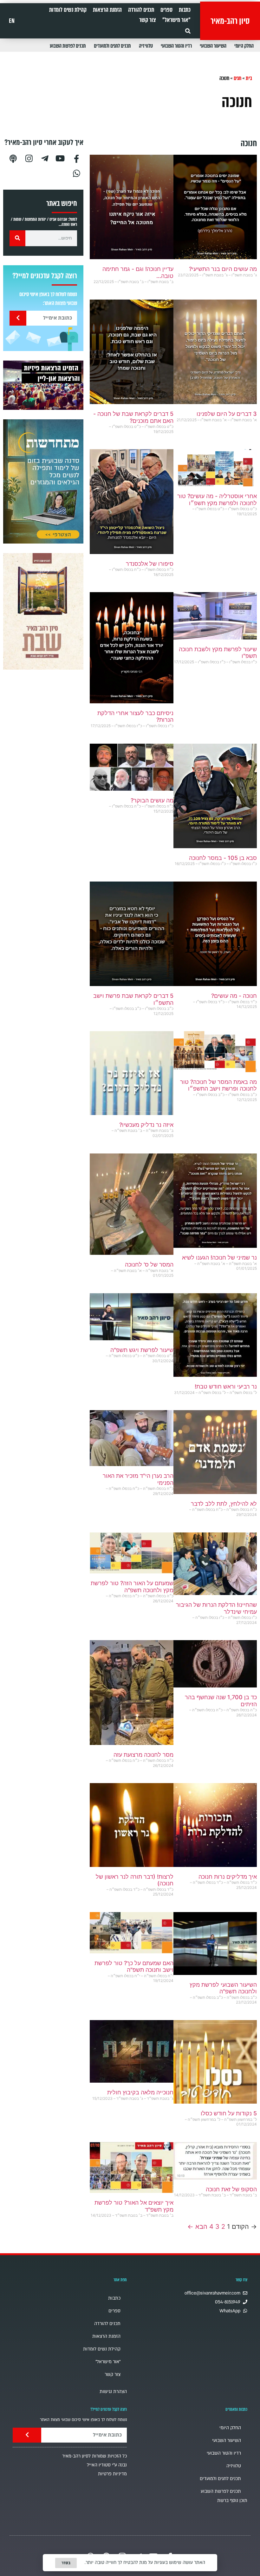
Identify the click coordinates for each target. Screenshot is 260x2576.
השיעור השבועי (213, 46)
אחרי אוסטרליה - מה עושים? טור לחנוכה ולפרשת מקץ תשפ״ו (217, 500)
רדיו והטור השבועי (176, 46)
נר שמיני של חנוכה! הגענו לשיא (219, 1258)
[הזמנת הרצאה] (43, 385)
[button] (188, 31)
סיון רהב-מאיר (230, 21)
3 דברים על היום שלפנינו (227, 414)
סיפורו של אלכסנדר (150, 564)
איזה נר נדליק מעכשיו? (146, 1125)
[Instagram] (29, 158)
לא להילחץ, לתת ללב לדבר (224, 1504)
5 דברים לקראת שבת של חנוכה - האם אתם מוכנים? (133, 417)
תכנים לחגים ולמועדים (112, 46)
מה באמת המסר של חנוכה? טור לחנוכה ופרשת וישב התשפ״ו (218, 1085)
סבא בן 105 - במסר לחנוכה (223, 858)
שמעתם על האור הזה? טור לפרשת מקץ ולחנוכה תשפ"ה (132, 1587)
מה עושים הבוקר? (152, 800)
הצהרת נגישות (113, 2392)
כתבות (185, 10)
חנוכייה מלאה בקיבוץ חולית (140, 2092)
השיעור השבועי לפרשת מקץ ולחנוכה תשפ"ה (223, 1988)
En (12, 21)
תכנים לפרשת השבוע (68, 46)
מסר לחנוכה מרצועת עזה (143, 1755)
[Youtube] (61, 158)
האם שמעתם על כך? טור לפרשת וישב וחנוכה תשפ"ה (134, 1967)
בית (249, 78)
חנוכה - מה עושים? (234, 996)
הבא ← (197, 2227)
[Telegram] (45, 158)
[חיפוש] (17, 238)
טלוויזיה (146, 46)
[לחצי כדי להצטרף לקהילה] (43, 481)
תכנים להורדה (141, 10)
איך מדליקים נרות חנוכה (228, 1877)
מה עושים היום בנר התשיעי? (223, 269)
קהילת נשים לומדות (68, 10)
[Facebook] (76, 158)
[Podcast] (13, 158)
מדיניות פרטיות (112, 2474)
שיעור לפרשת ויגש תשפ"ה (142, 1350)
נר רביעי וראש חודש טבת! (226, 1386)
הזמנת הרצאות (107, 10)
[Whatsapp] (76, 173)
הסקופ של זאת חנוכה (231, 2189)
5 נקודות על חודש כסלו (229, 2113)
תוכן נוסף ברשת (232, 2501)
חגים (237, 78)
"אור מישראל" (176, 20)
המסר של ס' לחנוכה (149, 1264)
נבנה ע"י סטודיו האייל (107, 2465)
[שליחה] (18, 318)
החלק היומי (244, 46)
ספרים (166, 10)
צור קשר (148, 20)
